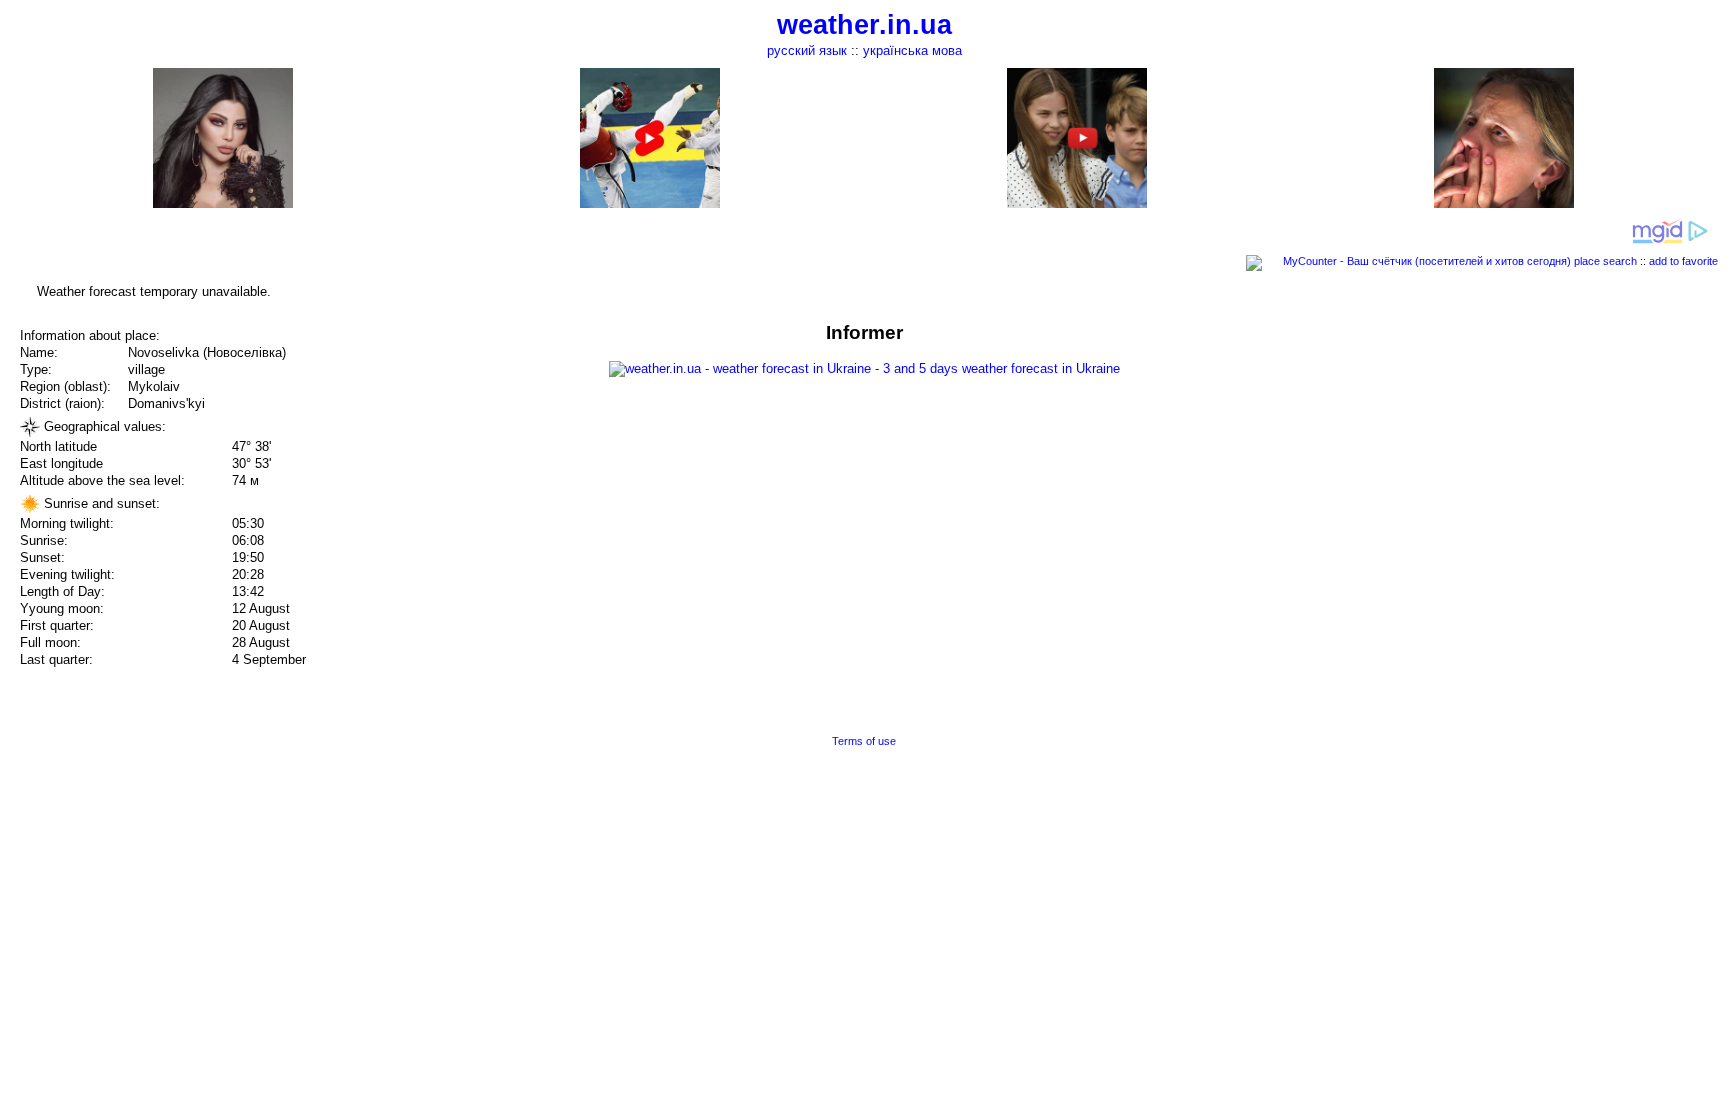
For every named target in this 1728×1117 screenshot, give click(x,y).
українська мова (912, 50)
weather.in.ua (864, 25)
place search (1605, 261)
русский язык (807, 50)
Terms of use (864, 741)
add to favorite (1683, 261)
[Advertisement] (1526, 462)
